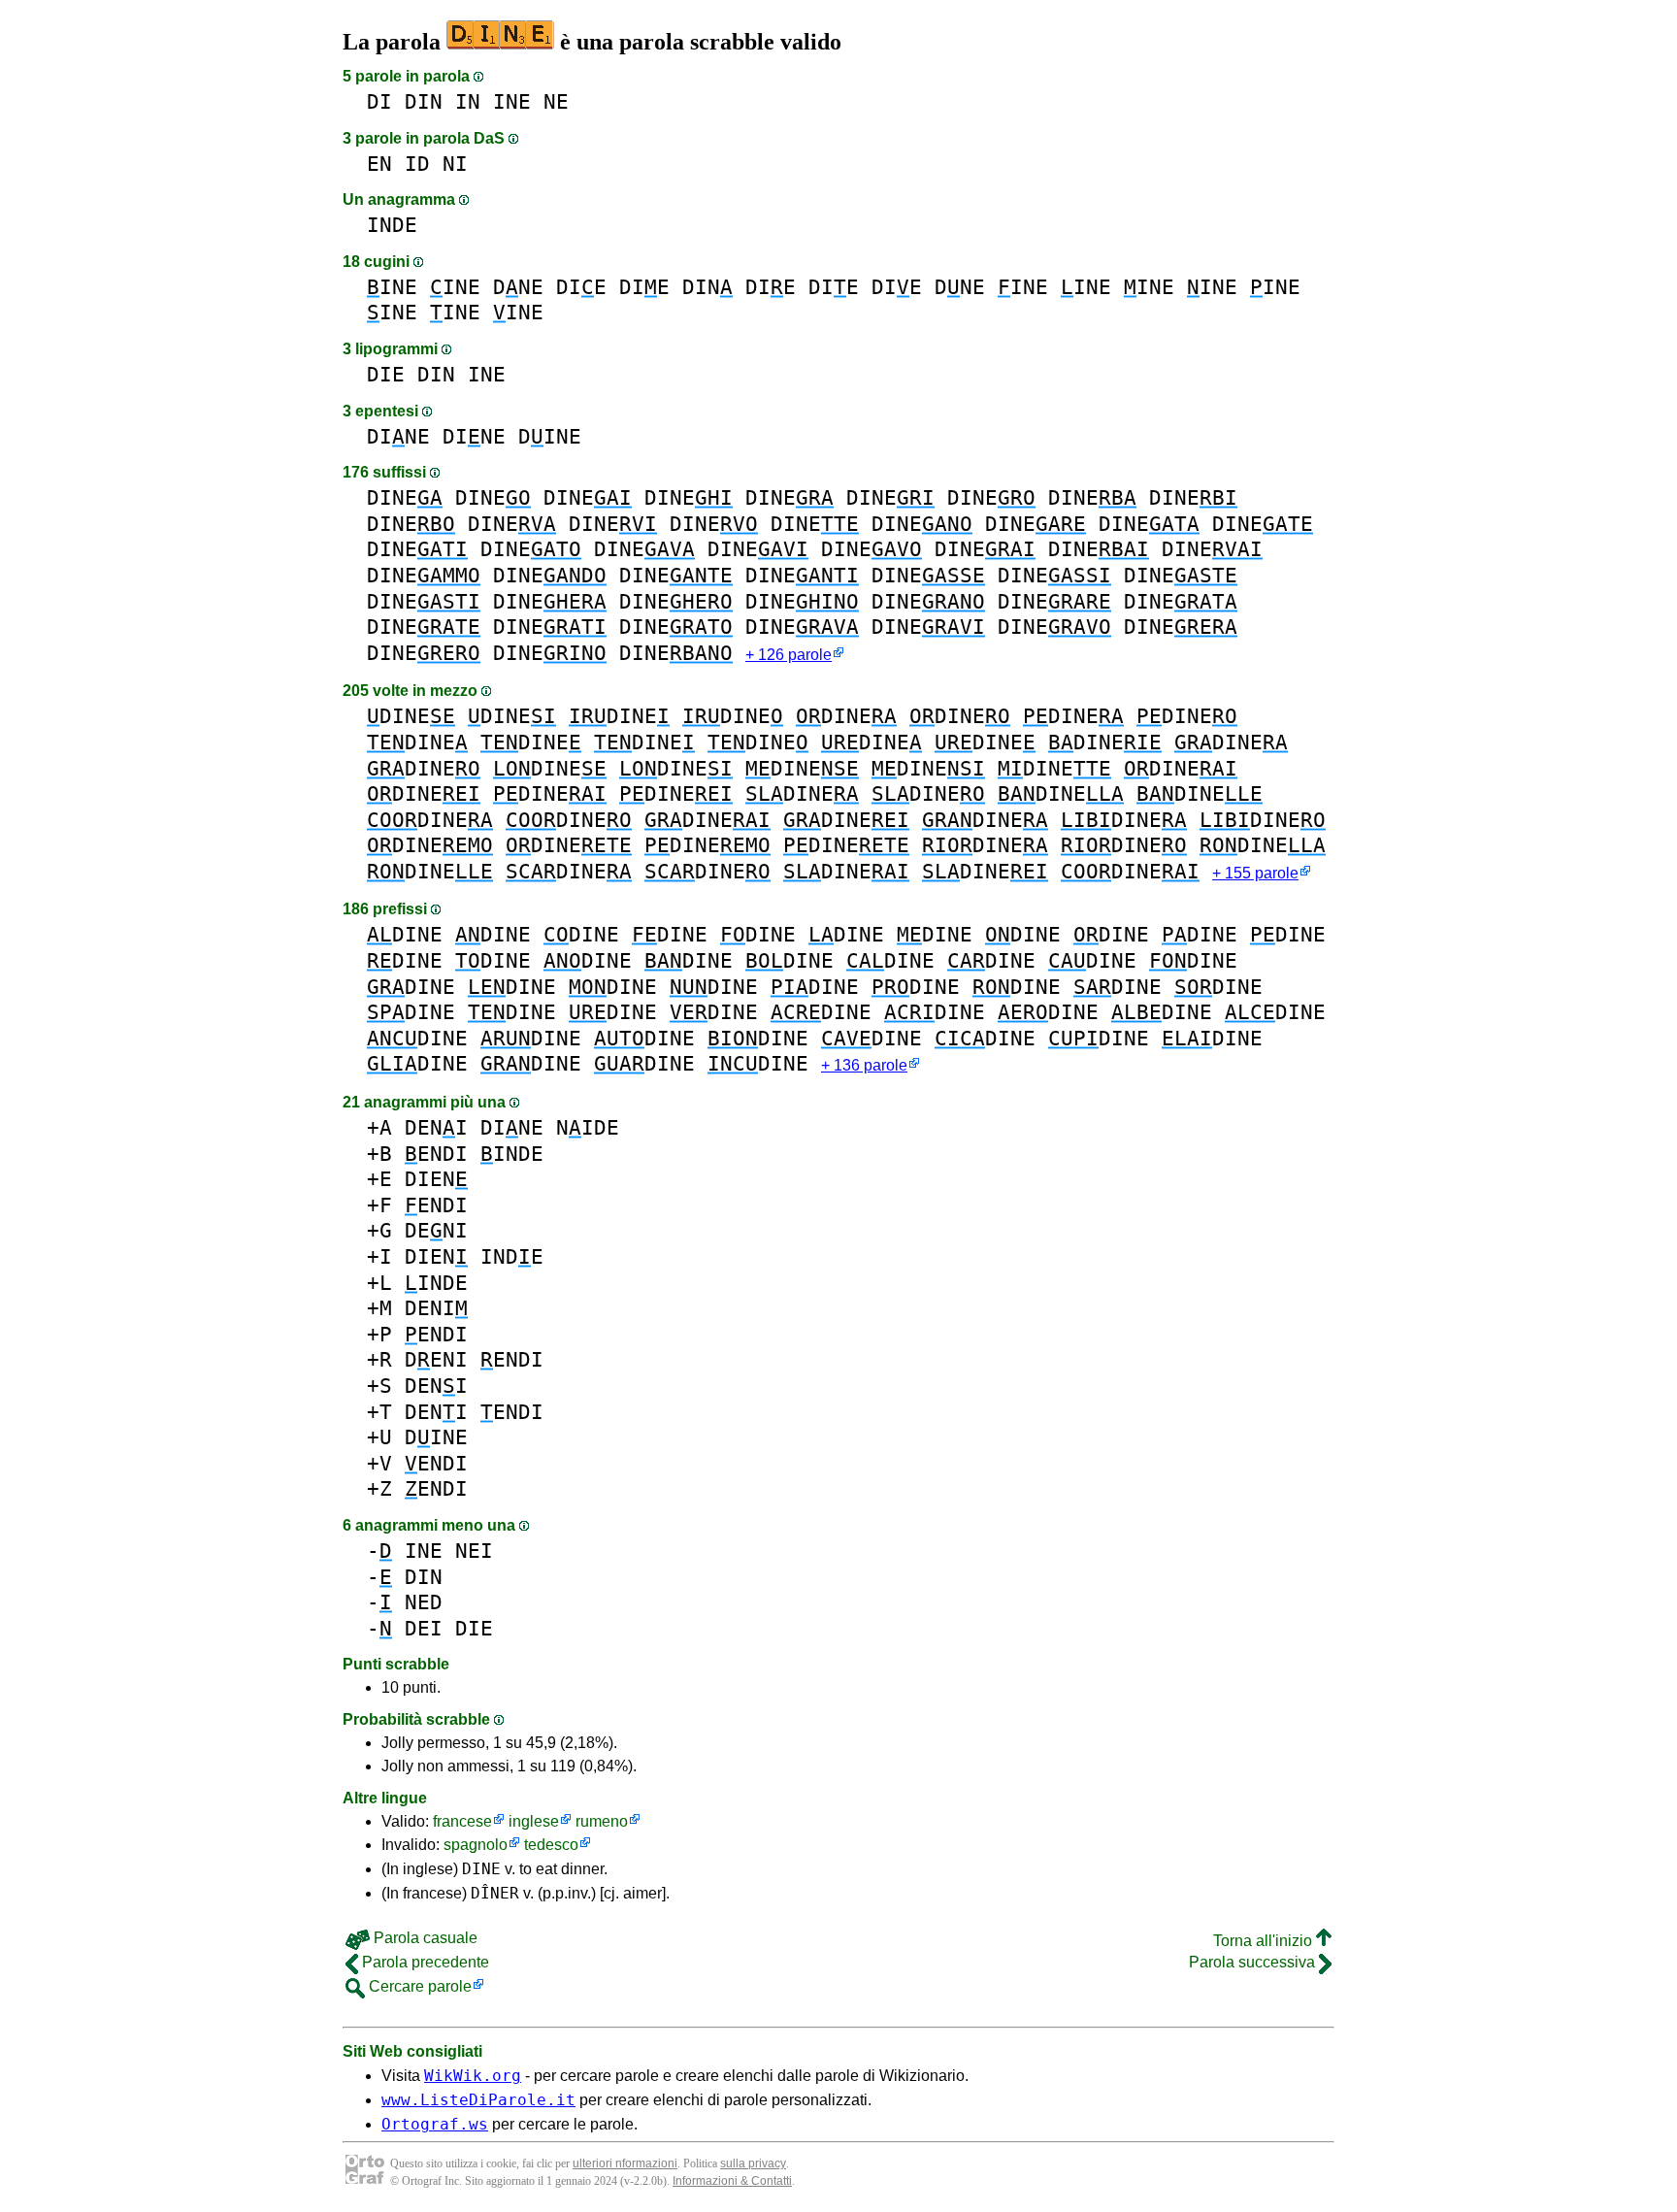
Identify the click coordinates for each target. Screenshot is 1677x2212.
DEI (424, 1628)
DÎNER (495, 1893)
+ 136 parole (864, 1065)
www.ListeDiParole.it (478, 2100)
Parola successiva (1254, 1962)
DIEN (436, 1179)
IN (468, 101)
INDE (392, 225)
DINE (398, 436)
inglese (534, 1821)
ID (417, 164)
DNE (518, 287)
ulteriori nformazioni (625, 2163)
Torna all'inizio (1265, 1941)
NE (556, 101)
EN (379, 164)
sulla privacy (753, 2163)
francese (462, 1821)
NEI (474, 1551)
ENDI (436, 1154)
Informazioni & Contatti (732, 2181)
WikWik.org (473, 2076)
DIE (581, 287)
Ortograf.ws (435, 2124)
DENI (436, 1127)
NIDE (588, 1127)
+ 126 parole (789, 655)
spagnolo (476, 1845)
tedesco (551, 1845)
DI (379, 101)
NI (455, 164)
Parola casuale (424, 1938)
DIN (424, 101)
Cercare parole (418, 1986)
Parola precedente (424, 1962)
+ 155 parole (1255, 873)
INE (512, 101)
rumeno (602, 1821)
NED (424, 1602)
